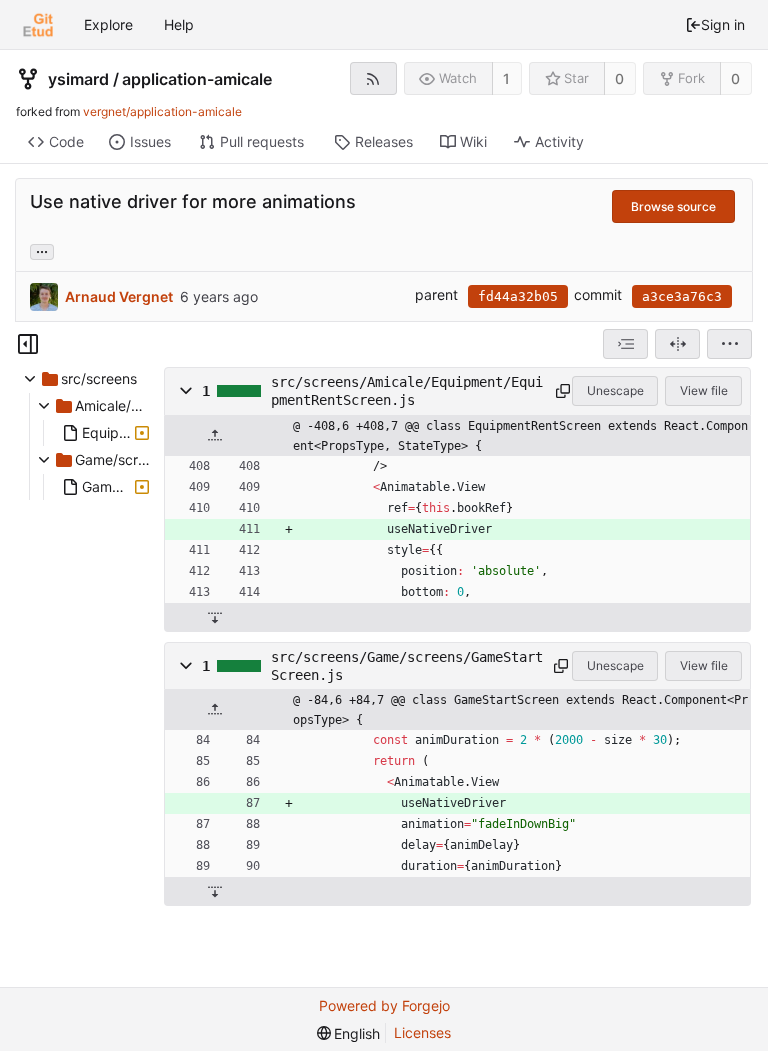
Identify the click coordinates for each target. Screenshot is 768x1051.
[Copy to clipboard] (560, 391)
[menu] (729, 344)
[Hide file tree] (28, 344)
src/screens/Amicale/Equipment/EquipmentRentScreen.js (407, 391)
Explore (108, 24)
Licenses (422, 1032)
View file (704, 390)
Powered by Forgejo (384, 1005)
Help (179, 24)
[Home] (38, 25)
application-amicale (197, 79)
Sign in (723, 24)
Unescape (615, 390)
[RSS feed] (373, 78)
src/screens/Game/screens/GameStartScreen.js (407, 666)
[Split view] (677, 344)
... (42, 250)
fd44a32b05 (518, 296)
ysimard (78, 79)
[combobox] (625, 344)
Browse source (673, 206)
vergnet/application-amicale (162, 111)
